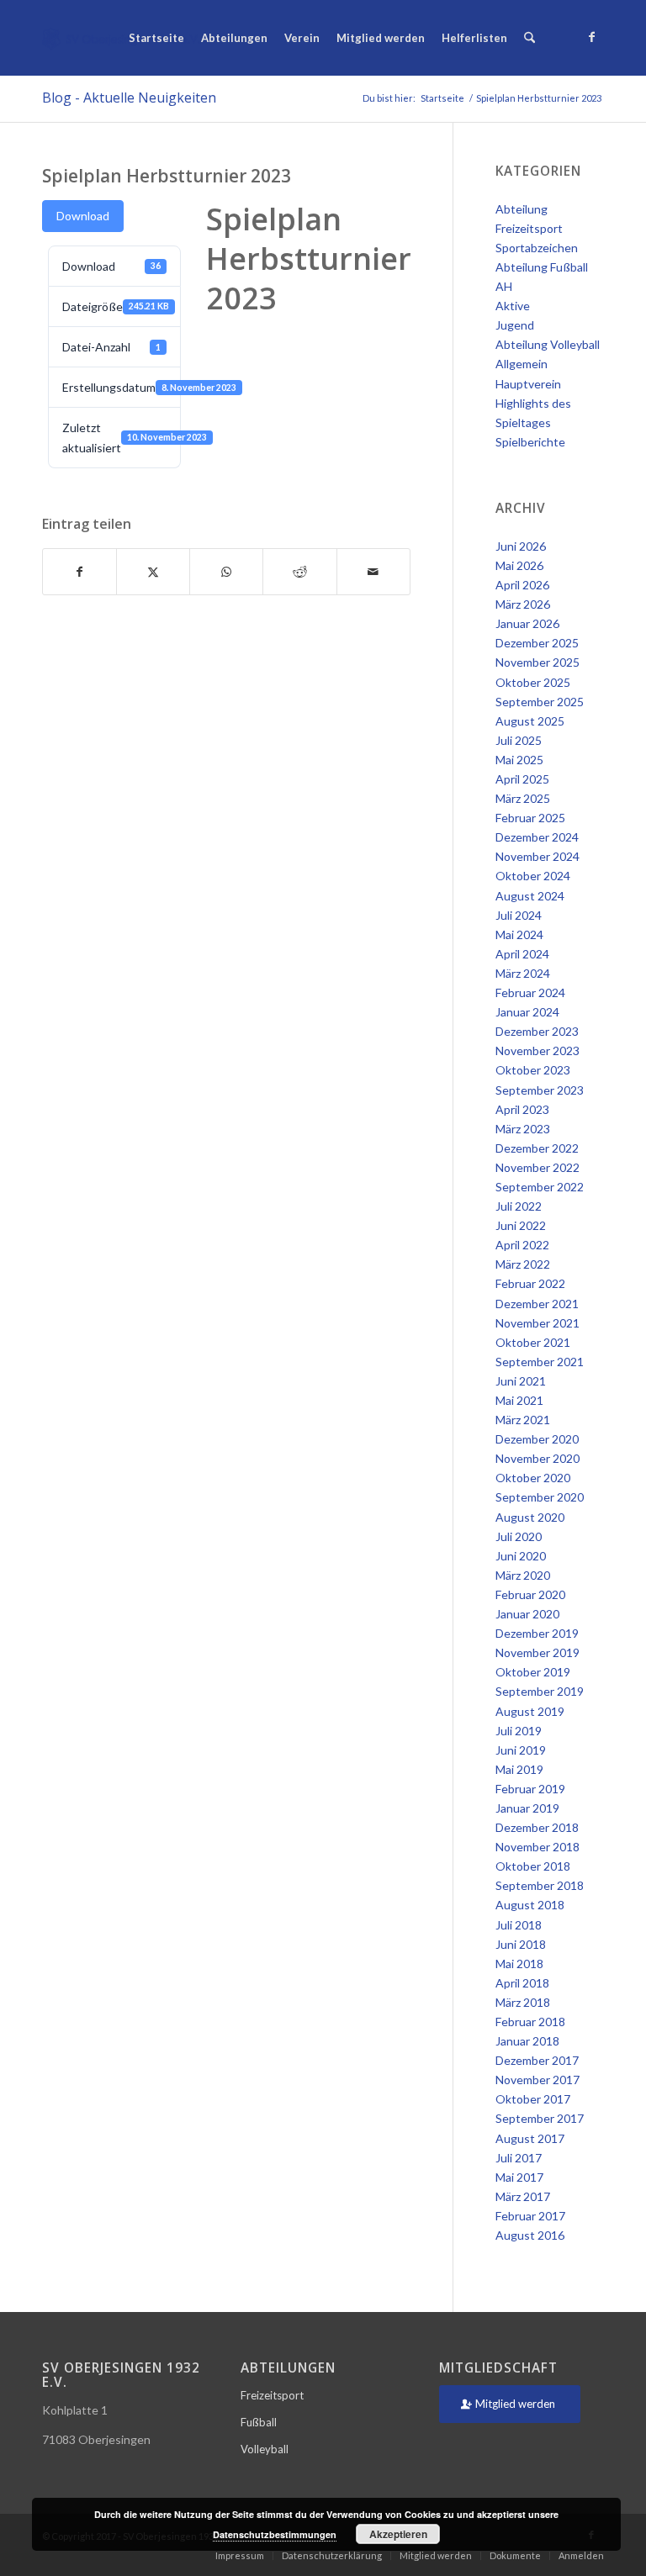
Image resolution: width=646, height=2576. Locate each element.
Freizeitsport (272, 2395)
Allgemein (522, 364)
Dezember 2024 (537, 837)
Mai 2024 (519, 934)
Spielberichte (530, 442)
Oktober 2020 (533, 1478)
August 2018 (530, 1905)
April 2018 (522, 1983)
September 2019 (540, 1691)
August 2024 (530, 896)
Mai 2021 (519, 1400)
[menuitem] (156, 38)
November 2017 (537, 2080)
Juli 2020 (519, 1536)
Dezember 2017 (537, 2060)
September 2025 (540, 702)
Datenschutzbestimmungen (275, 2534)
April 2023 (522, 1109)
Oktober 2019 (533, 1672)
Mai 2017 (519, 2177)
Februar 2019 (530, 1789)
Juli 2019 (519, 1731)
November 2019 (537, 1652)
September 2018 (540, 1885)
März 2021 (523, 1420)
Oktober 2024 (533, 876)
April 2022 (522, 1245)
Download (83, 216)
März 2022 (523, 1264)
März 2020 (523, 1575)
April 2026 (522, 585)
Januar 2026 (527, 623)
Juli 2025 (519, 740)
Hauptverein (528, 384)
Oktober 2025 (533, 682)
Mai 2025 (519, 760)
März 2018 (523, 2002)
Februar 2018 (530, 2022)
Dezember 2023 (537, 1031)
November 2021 (537, 1323)
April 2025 (522, 779)
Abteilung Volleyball (548, 344)
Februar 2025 (530, 818)
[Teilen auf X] (153, 572)
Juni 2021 (521, 1381)
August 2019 (530, 1711)
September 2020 (540, 1497)
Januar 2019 (527, 1808)
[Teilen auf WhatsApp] (226, 572)
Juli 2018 (519, 1925)
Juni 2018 (521, 1944)
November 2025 (537, 662)
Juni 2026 (521, 546)
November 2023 (537, 1050)
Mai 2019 (519, 1769)
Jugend (515, 325)
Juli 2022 (519, 1206)
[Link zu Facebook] (591, 37)
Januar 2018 (527, 2041)
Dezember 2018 (537, 1827)
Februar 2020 (530, 1594)
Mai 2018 (519, 1964)
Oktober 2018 (533, 1866)
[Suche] (530, 38)
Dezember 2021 (537, 1304)
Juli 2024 (519, 915)
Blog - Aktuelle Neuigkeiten (129, 98)
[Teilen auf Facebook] (79, 572)
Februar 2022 (530, 1283)
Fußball (259, 2422)
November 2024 (537, 856)
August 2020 (530, 1517)
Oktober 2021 (533, 1342)
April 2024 (522, 954)
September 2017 (540, 2118)
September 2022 (540, 1187)
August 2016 (530, 2235)
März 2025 (523, 798)
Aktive (513, 306)
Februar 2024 (530, 992)
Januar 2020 (527, 1614)
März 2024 (523, 973)
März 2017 (523, 2196)
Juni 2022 (521, 1225)
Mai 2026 (519, 565)
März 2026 (523, 604)
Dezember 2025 (537, 643)
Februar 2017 (530, 2216)
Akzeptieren (398, 2534)
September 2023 (540, 1090)
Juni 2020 (521, 1556)
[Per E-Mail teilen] (373, 572)
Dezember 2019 (537, 1633)
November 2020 (537, 1458)
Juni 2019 (521, 1750)
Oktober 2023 (533, 1070)
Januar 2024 (527, 1012)
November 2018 (537, 1847)
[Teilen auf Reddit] (299, 572)
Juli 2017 (519, 2158)
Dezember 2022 (537, 1148)
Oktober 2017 (533, 2099)
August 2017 (530, 2138)
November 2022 (537, 1167)
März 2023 (523, 1129)
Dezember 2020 (537, 1439)
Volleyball (265, 2449)
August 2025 (530, 721)
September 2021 (540, 1362)
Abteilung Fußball (542, 267)
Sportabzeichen (537, 248)
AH (504, 286)
